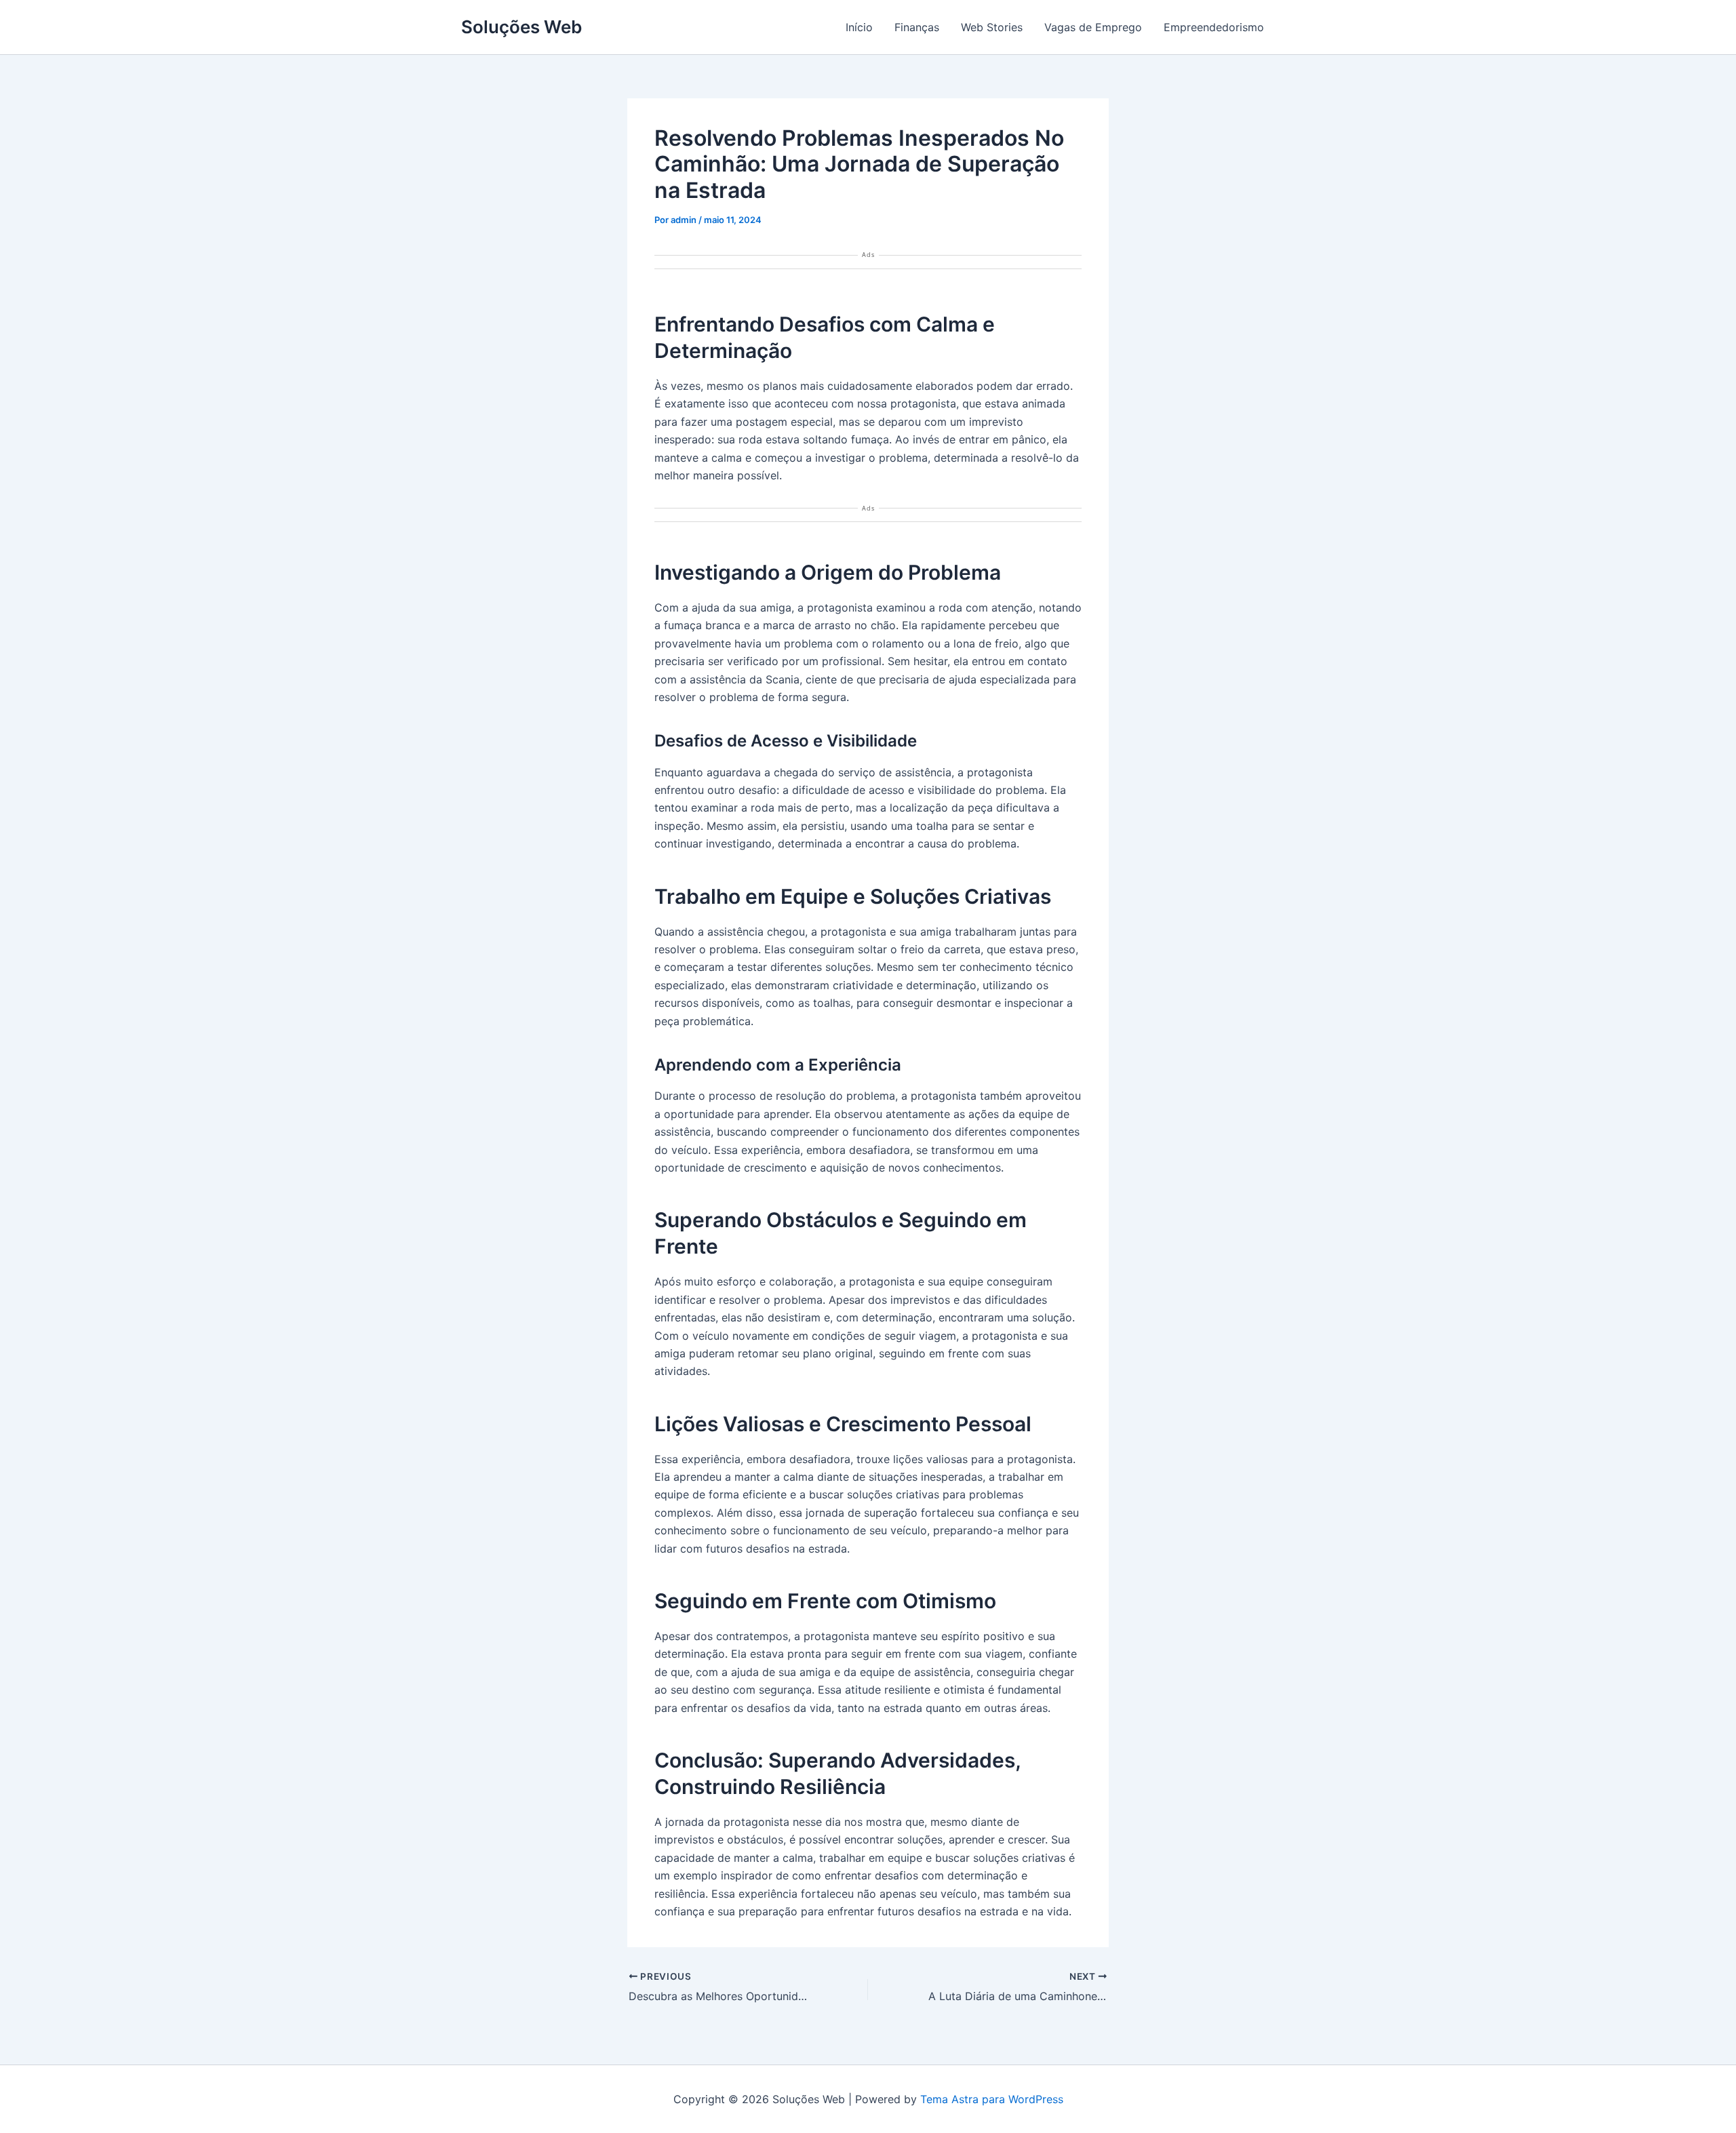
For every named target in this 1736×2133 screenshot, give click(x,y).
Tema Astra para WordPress (992, 2099)
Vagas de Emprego (1093, 27)
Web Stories (992, 27)
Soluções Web (521, 27)
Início (859, 27)
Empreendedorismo (1214, 27)
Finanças (917, 27)
